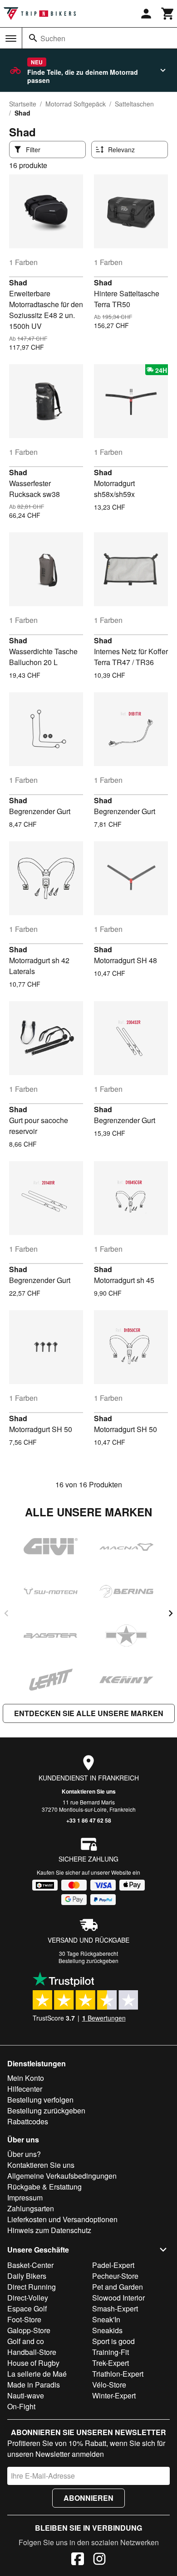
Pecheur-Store (115, 2276)
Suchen (53, 38)
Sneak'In (106, 2319)
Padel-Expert (113, 2265)
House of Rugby (33, 2363)
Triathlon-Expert (118, 2374)
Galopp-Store (29, 2330)
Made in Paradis (34, 2385)
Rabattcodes (28, 2121)
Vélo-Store (109, 2385)
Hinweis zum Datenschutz (49, 2230)
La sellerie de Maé (37, 2374)
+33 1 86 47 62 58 (89, 1820)
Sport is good (113, 2341)
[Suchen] (33, 38)
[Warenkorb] (168, 14)
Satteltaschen (134, 104)
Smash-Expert (115, 2308)
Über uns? (24, 2154)
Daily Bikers (27, 2276)
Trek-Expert (111, 2363)
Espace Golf (27, 2308)
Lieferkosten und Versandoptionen (62, 2219)
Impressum (25, 2197)
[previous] (6, 1613)
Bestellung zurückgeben (88, 1961)
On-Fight (21, 2406)
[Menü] (11, 39)
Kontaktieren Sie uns (89, 1791)
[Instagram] (99, 2560)
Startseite (23, 104)
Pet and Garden (118, 2287)
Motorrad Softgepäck (76, 104)
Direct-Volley (28, 2298)
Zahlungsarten (31, 2208)
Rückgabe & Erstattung (44, 2187)
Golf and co (26, 2341)
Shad (18, 282)
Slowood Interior (118, 2298)
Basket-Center (30, 2265)
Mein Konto (26, 2078)
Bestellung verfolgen (40, 2100)
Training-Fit (111, 2352)
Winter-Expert (114, 2395)
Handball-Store (32, 2352)
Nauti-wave (26, 2395)
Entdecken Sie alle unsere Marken (89, 1713)
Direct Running (32, 2287)
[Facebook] (78, 2560)
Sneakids (107, 2330)
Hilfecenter (25, 2089)
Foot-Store (24, 2319)
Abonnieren (88, 2498)
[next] (171, 1613)
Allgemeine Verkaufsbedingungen (62, 2176)
